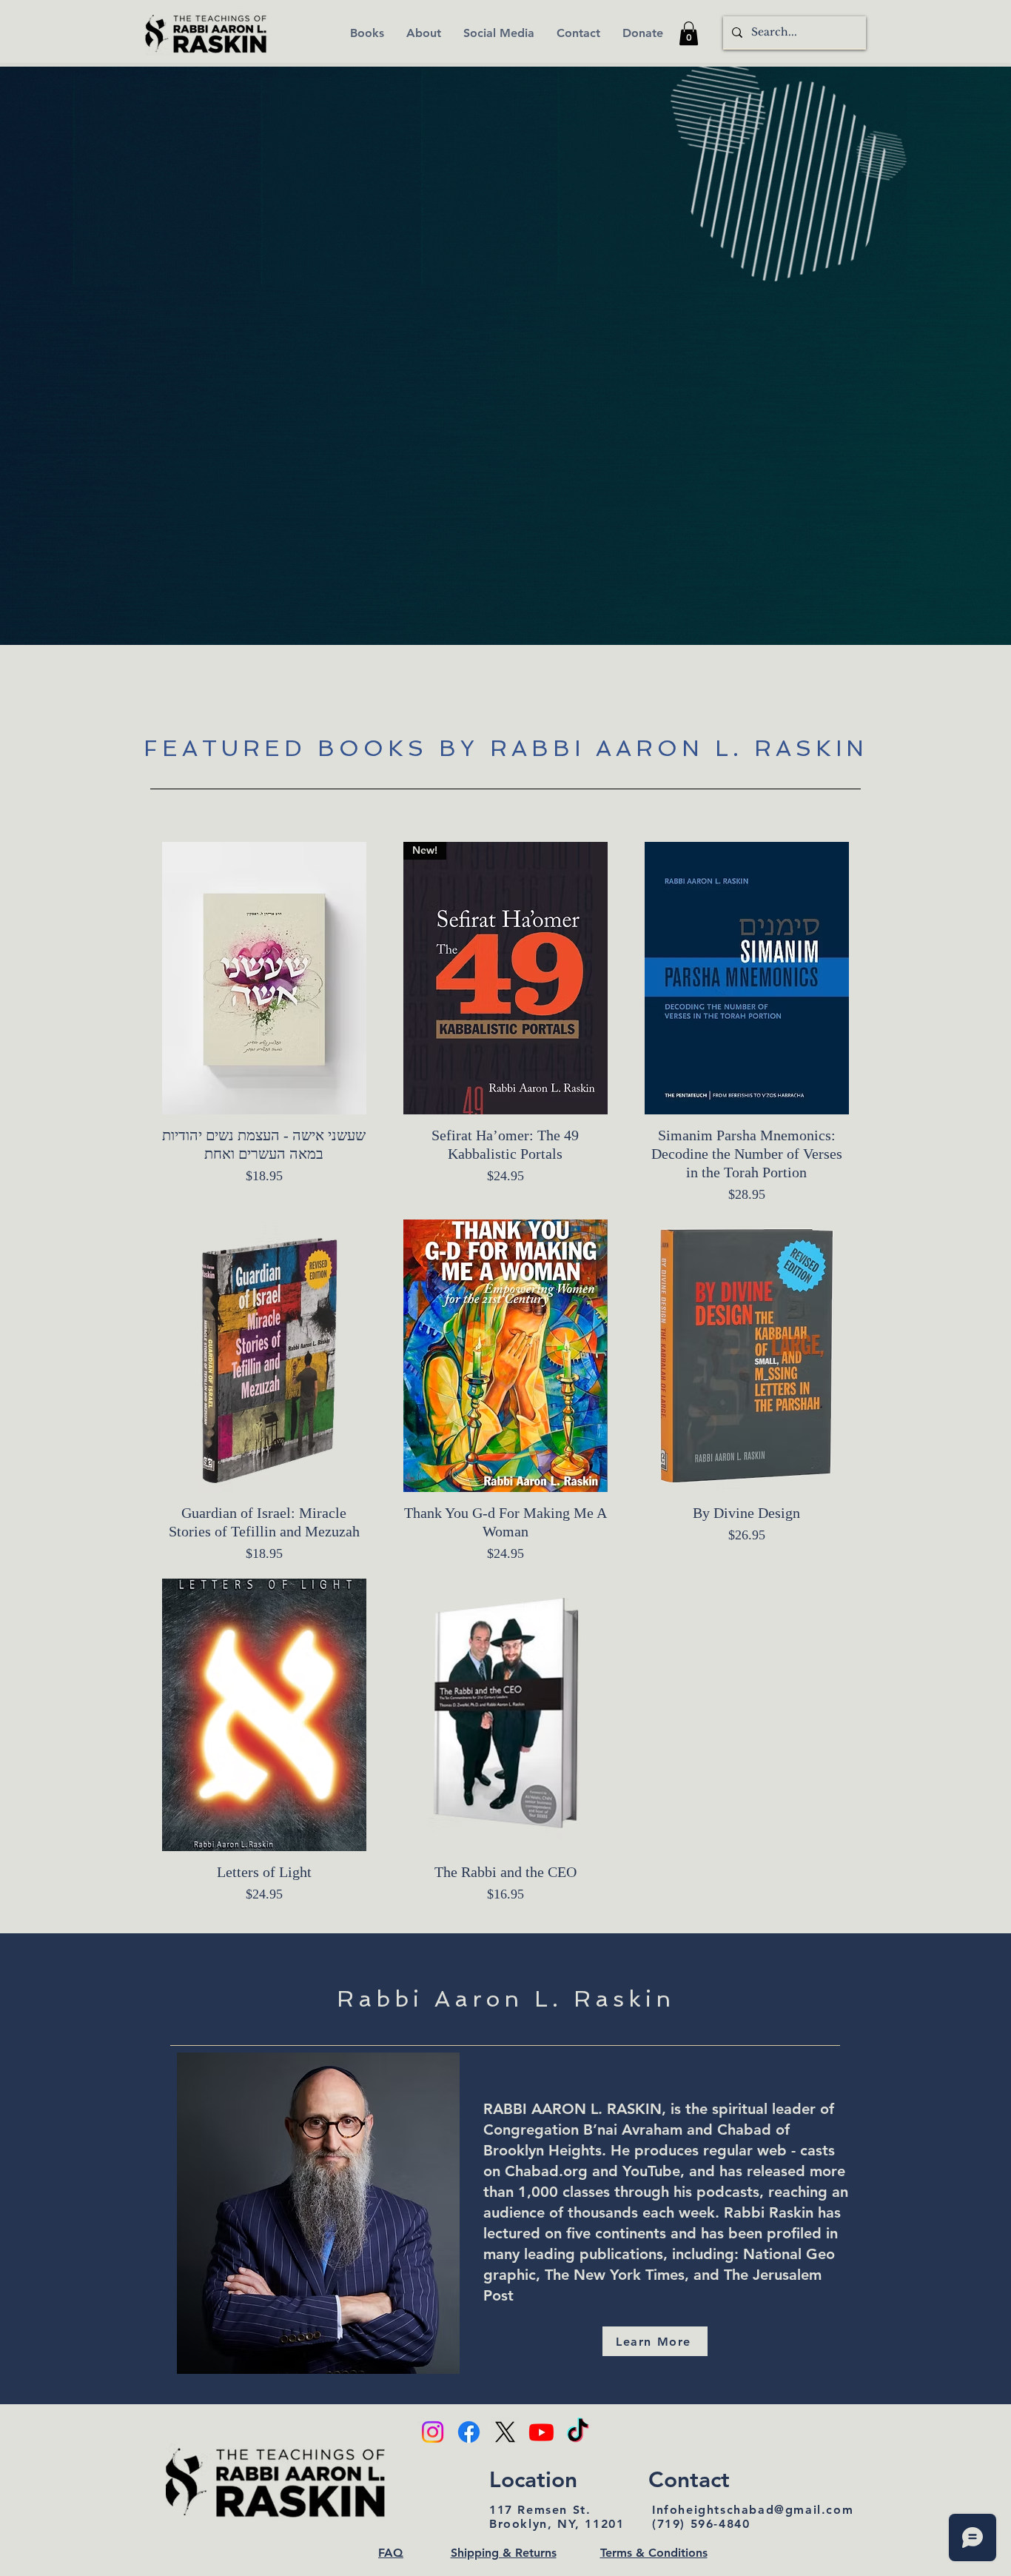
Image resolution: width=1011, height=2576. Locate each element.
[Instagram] (433, 2432)
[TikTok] (578, 2432)
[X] (505, 2432)
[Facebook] (469, 2432)
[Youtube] (541, 2432)
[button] (689, 33)
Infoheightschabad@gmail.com (753, 2510)
